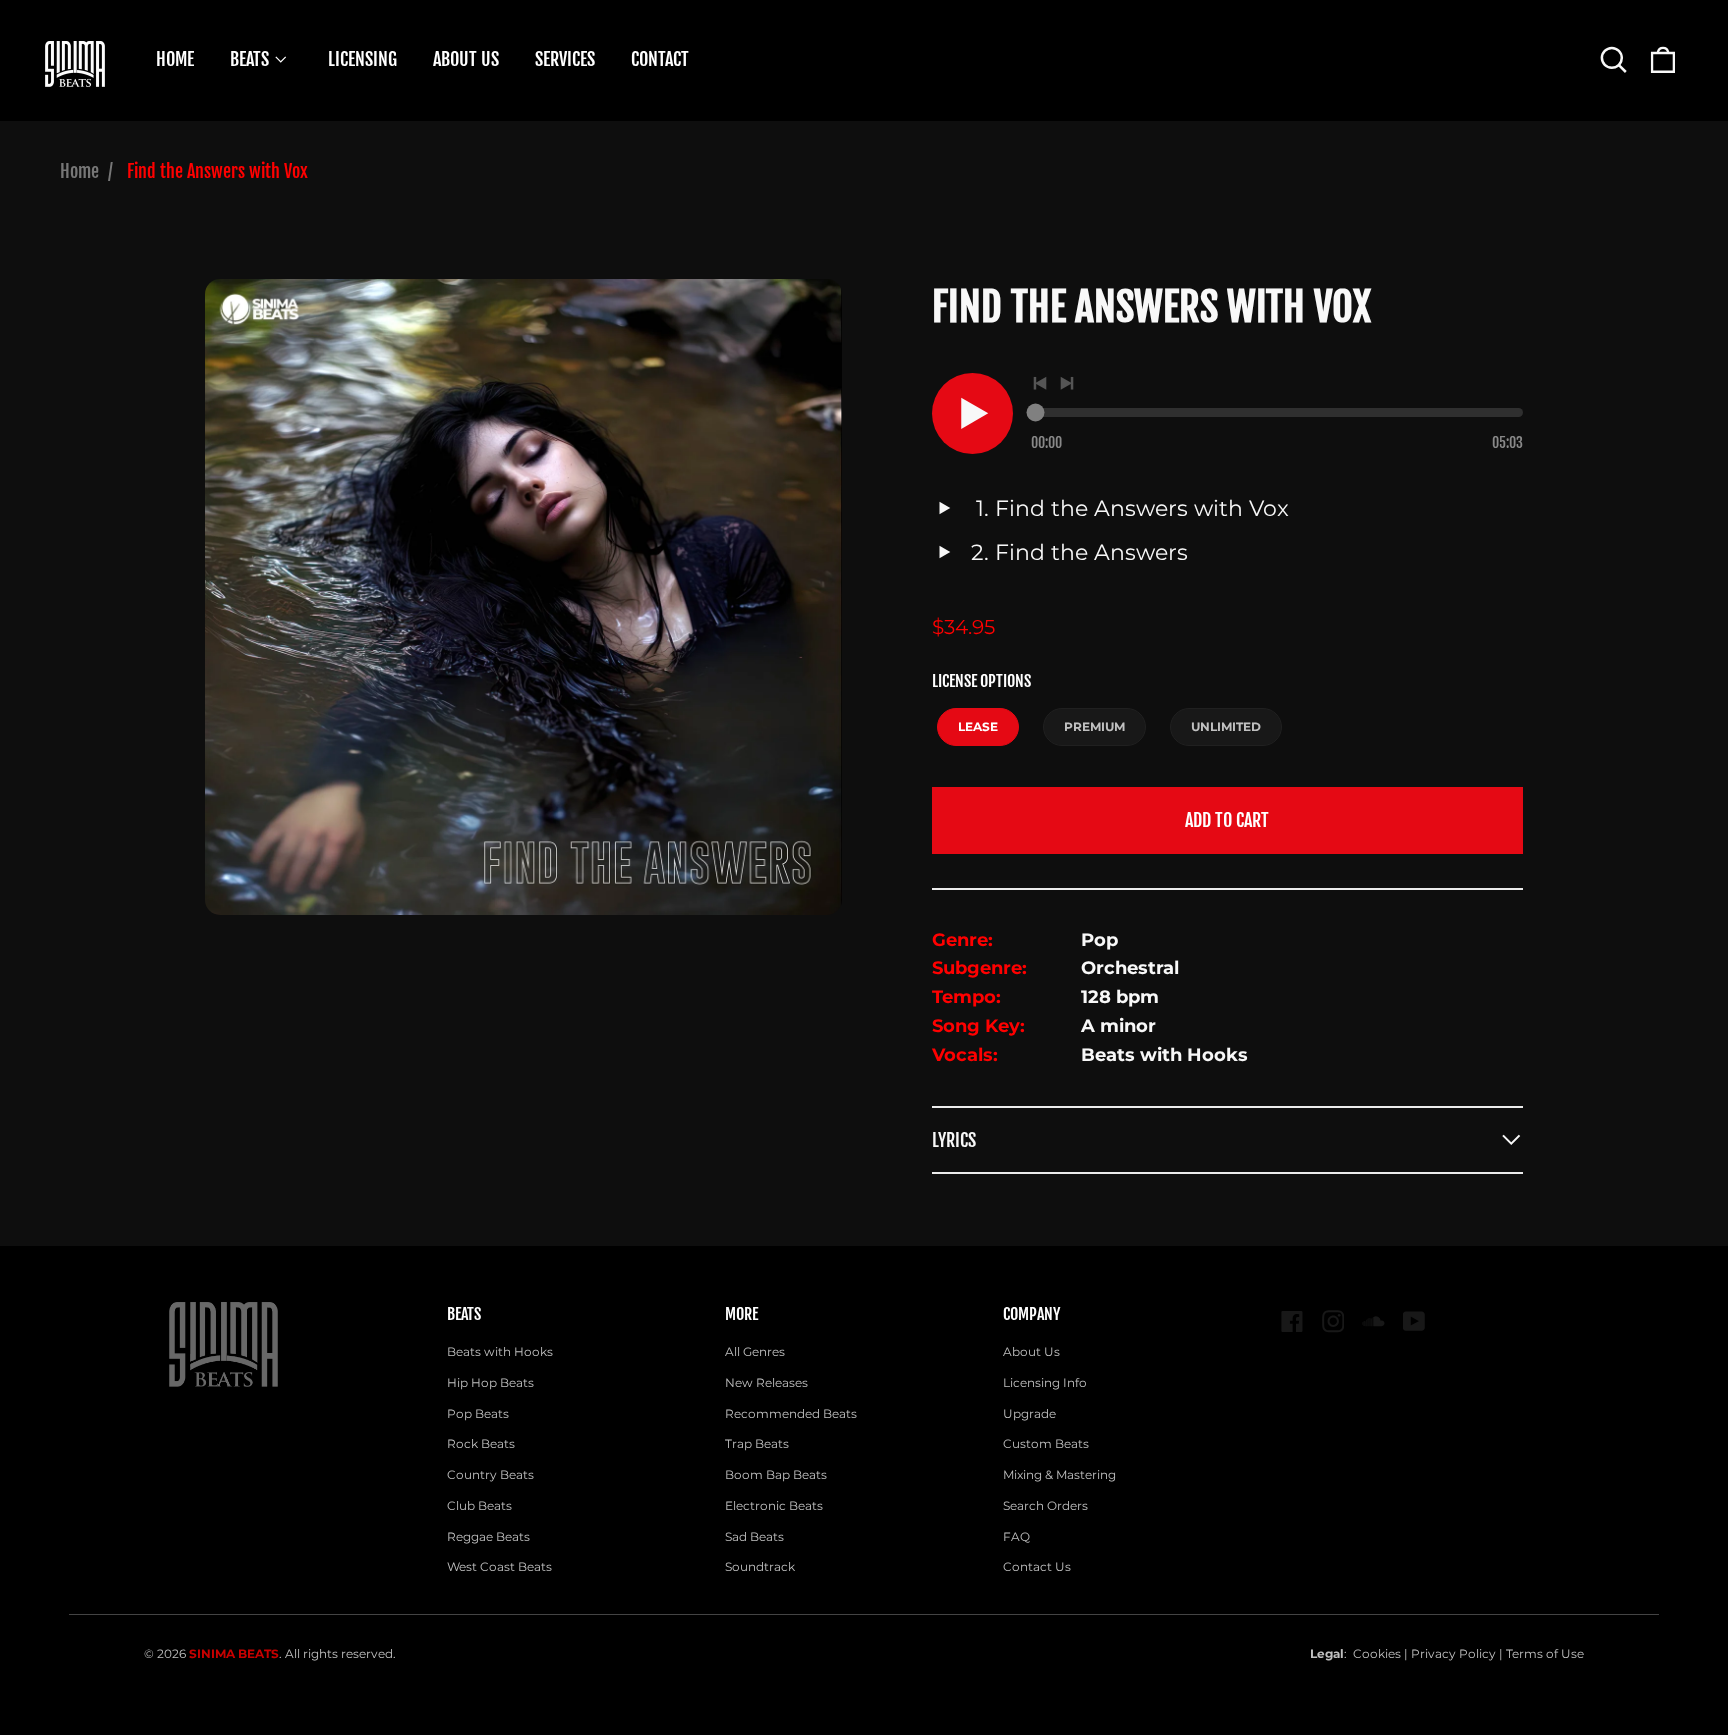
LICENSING (362, 59)
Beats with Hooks (500, 1351)
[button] (1613, 59)
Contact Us (1037, 1566)
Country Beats (490, 1474)
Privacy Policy (1453, 1653)
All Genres (755, 1351)
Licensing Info (1045, 1382)
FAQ (1016, 1536)
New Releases (766, 1382)
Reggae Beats (488, 1536)
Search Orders (1045, 1505)
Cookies (1377, 1653)
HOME (175, 59)
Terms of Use (1545, 1653)
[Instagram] (1333, 1321)
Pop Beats (478, 1413)
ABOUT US (466, 59)
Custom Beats (1046, 1443)
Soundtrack (760, 1566)
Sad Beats (754, 1536)
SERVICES (565, 59)
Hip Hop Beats (490, 1382)
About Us (1031, 1351)
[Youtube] (1414, 1321)
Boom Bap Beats (776, 1474)
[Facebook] (1292, 1321)
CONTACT (660, 59)
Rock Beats (481, 1443)
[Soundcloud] (1373, 1321)
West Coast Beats (499, 1566)
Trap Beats (757, 1443)
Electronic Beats (774, 1505)
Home (79, 171)
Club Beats (479, 1505)
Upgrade (1029, 1413)
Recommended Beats (791, 1413)
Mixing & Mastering (1059, 1474)
